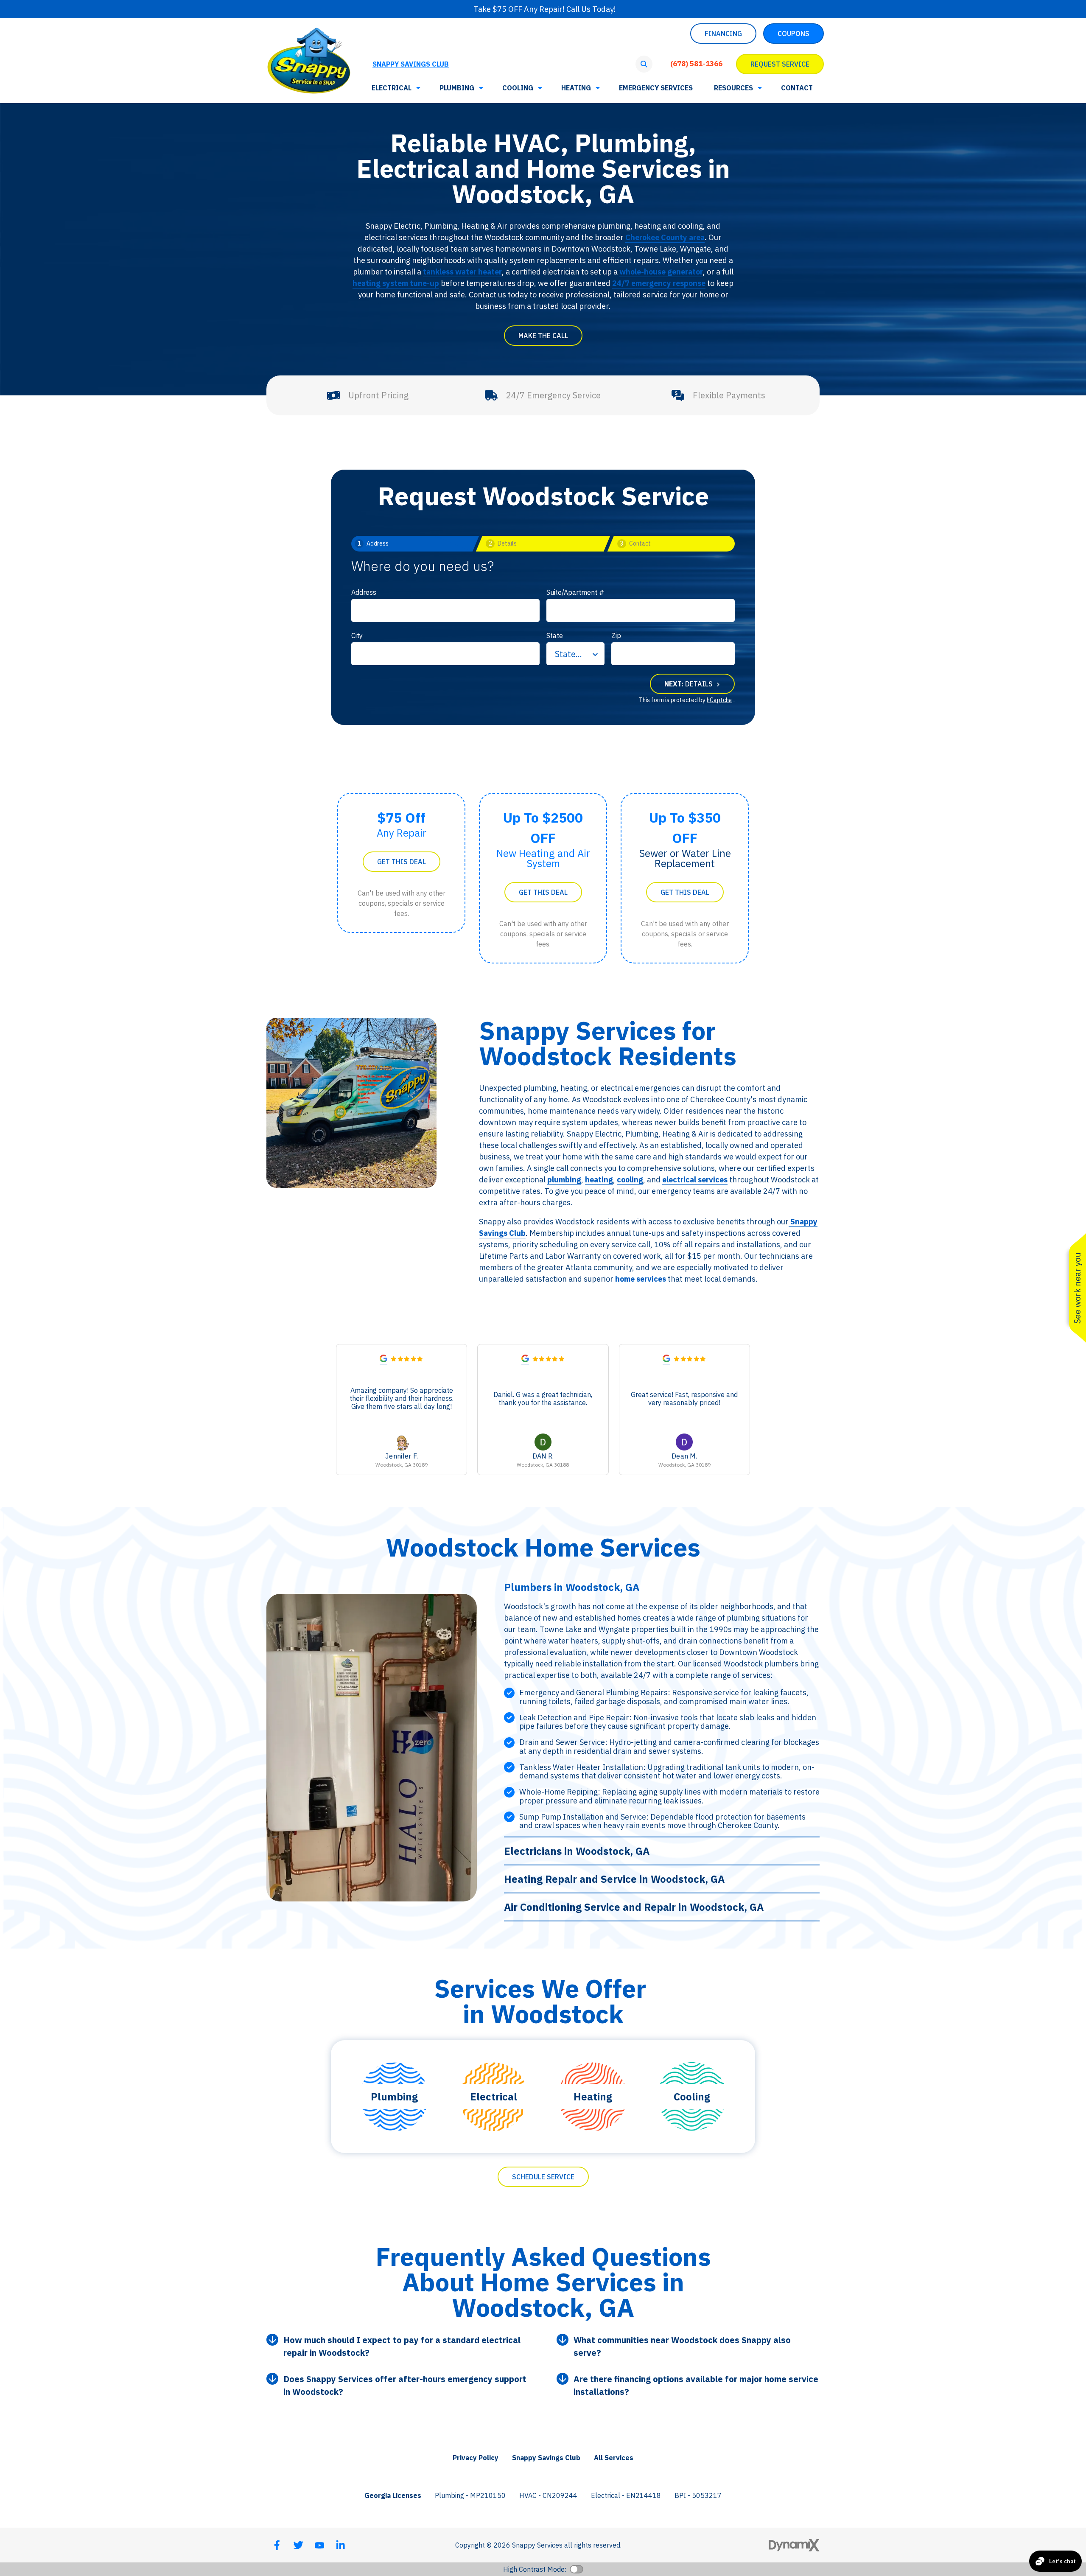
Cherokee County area (665, 237)
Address (364, 592)
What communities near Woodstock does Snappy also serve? (682, 2346)
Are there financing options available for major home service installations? (696, 2385)
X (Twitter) (298, 2545)
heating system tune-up (396, 283)
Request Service (780, 64)
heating (599, 1180)
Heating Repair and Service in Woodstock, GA (614, 1879)
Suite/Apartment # (575, 592)
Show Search (644, 64)
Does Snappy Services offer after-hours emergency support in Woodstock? (405, 2385)
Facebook (277, 2545)
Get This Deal (402, 862)
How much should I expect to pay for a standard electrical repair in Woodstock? (402, 2346)
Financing (723, 34)
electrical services (695, 1180)
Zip (616, 636)
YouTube (319, 2545)
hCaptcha (719, 700)
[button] (737, 88)
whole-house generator (661, 272)
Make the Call (543, 336)
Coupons (794, 34)
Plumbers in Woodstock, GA (572, 1587)
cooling (630, 1180)
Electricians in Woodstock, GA (577, 1851)
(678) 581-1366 (696, 64)
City (357, 636)
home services (641, 1279)
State (555, 636)
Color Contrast (577, 2569)
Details (689, 684)
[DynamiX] (794, 2545)
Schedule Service (543, 2177)
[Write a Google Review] (383, 1360)
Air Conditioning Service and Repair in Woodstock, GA (634, 1907)
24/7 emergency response (659, 283)
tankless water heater (462, 272)
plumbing (564, 1180)
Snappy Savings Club (411, 64)
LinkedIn (341, 2545)
